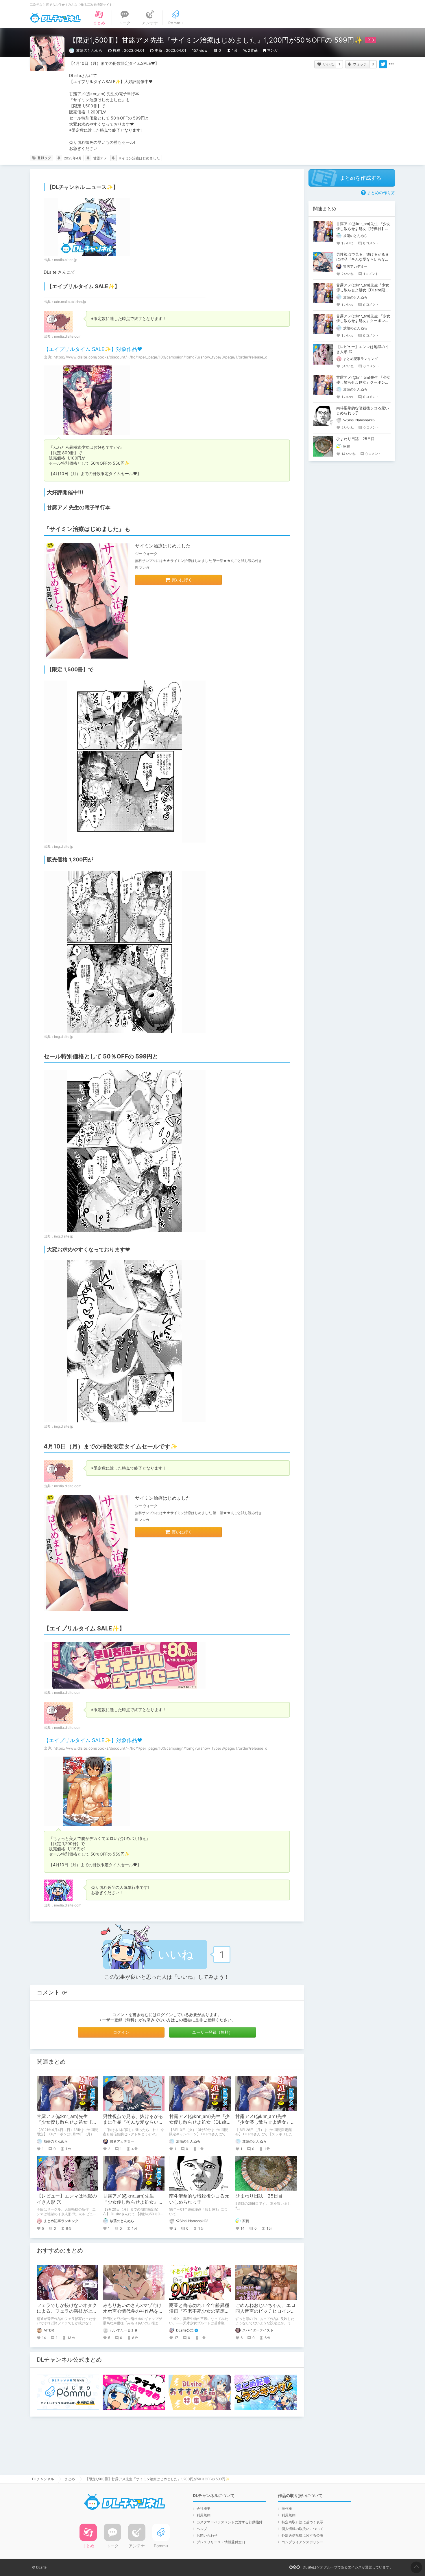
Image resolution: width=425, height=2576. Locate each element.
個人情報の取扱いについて (302, 2529)
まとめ (70, 2479)
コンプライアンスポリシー (302, 2542)
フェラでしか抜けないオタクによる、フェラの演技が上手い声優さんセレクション (67, 2311)
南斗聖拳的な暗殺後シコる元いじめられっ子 (199, 2199)
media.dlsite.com (68, 336)
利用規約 (204, 2515)
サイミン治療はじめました (139, 158)
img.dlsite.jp (64, 846)
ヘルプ (202, 2529)
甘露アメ (100, 158)
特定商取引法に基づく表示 (302, 2522)
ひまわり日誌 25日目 (259, 2196)
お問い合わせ (207, 2535)
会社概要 (204, 2508)
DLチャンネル (55, 18)
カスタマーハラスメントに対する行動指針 (230, 2522)
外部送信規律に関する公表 (302, 2535)
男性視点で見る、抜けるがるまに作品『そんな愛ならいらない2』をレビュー (133, 2122)
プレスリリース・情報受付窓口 (221, 2542)
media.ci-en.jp (66, 260)
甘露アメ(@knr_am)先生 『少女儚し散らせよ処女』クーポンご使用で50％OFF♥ (133, 2202)
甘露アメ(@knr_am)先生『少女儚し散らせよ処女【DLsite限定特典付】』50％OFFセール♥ (363, 290)
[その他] (391, 64)
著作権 (287, 2508)
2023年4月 (73, 158)
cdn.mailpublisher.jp (70, 302)
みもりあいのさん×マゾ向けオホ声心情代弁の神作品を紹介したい (133, 2311)
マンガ (272, 50)
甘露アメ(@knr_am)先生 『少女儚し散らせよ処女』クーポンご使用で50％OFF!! (265, 2122)
